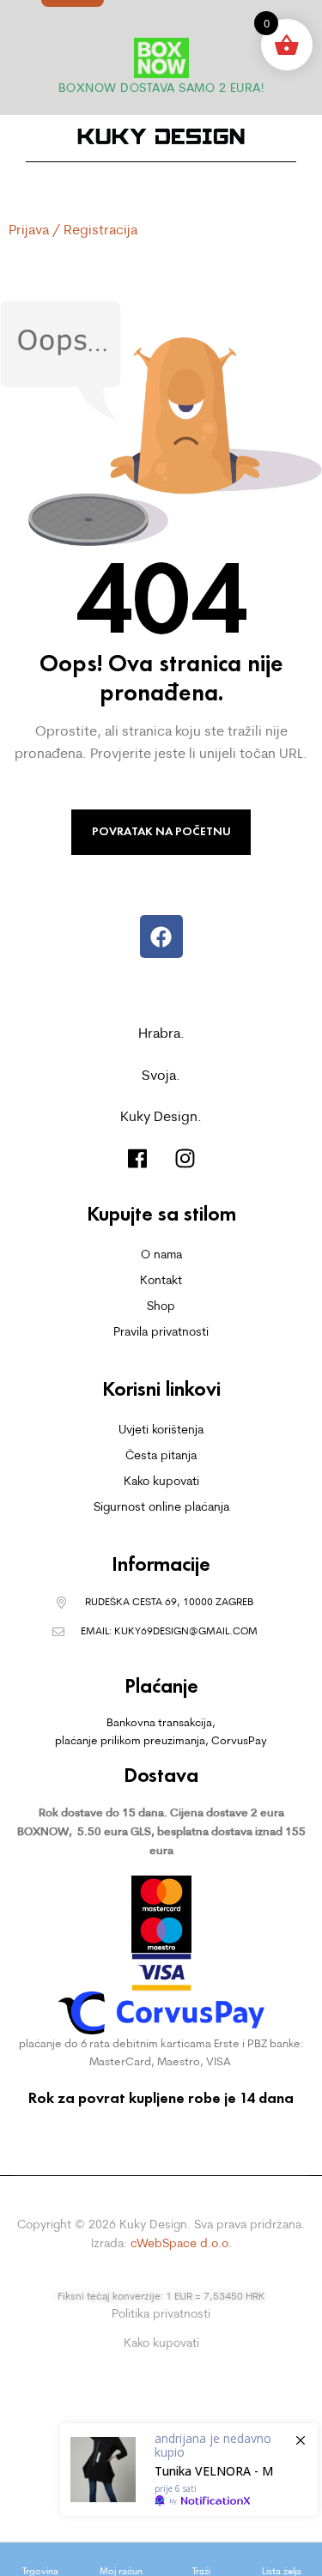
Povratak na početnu (161, 831)
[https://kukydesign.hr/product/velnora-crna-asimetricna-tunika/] (189, 2470)
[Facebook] (161, 936)
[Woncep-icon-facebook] (138, 1158)
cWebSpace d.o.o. (181, 2243)
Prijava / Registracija (73, 229)
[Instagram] (185, 1158)
